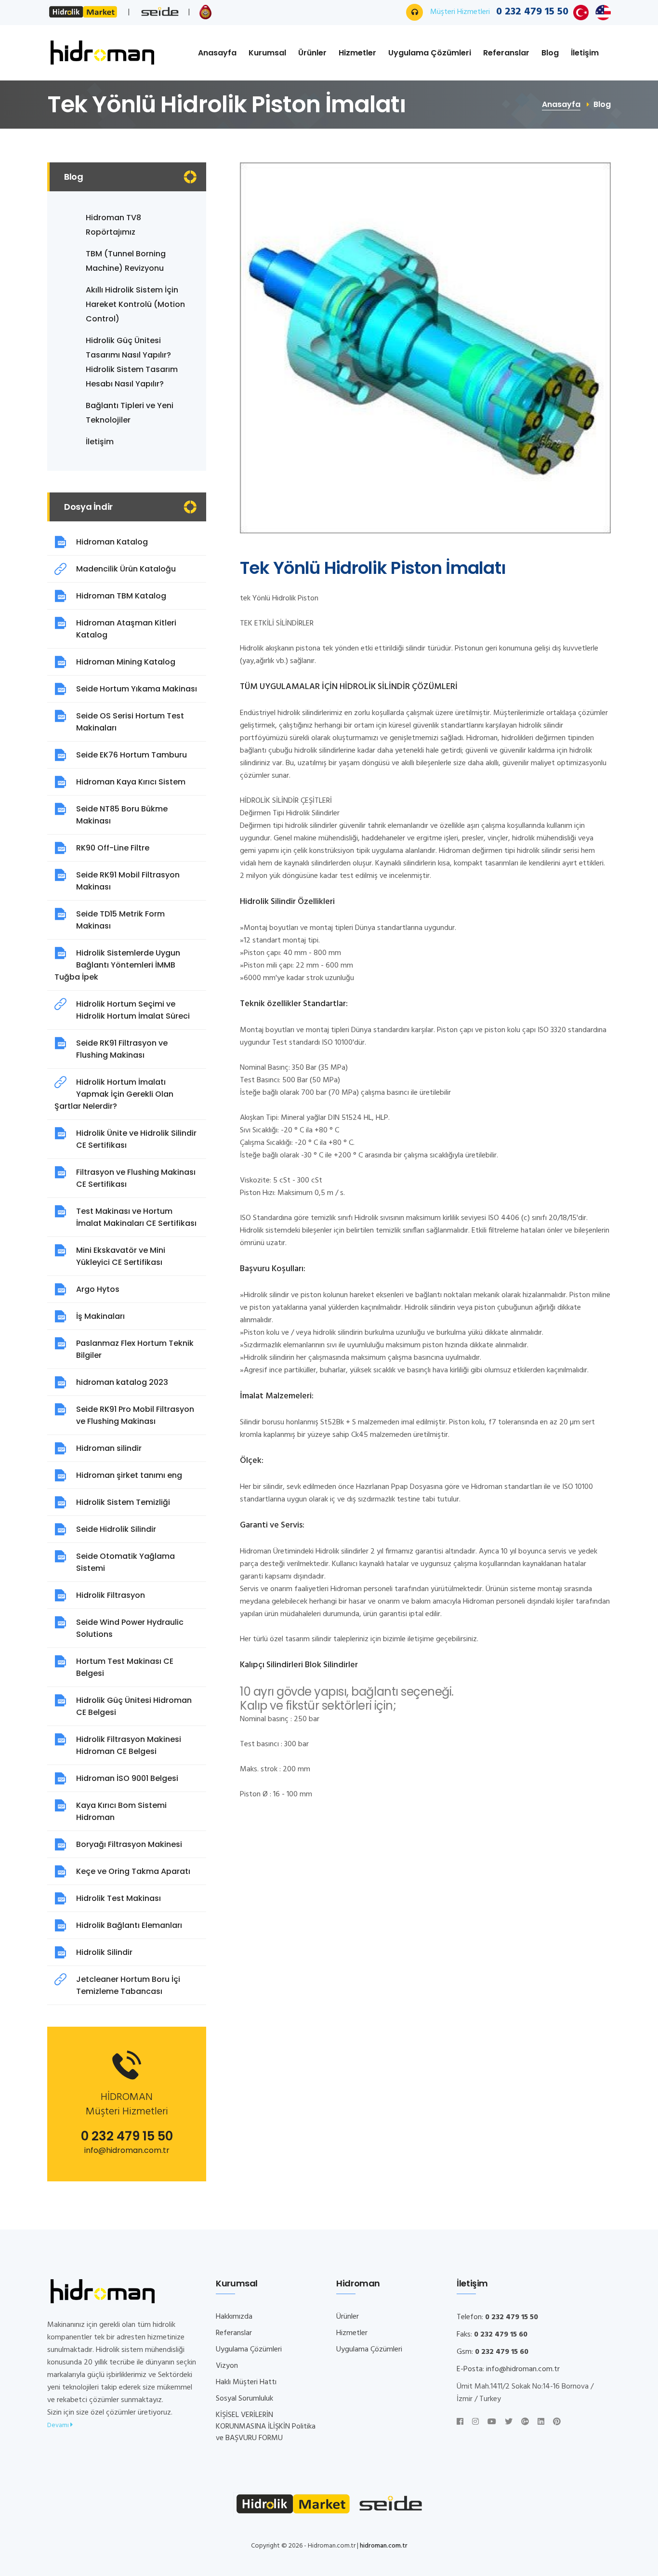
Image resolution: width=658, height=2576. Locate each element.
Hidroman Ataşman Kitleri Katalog (126, 629)
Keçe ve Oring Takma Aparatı (133, 1871)
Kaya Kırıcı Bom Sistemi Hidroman (121, 1811)
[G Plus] (525, 2422)
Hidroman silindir (109, 1448)
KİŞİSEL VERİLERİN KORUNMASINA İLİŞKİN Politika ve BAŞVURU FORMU (266, 2427)
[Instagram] (475, 2422)
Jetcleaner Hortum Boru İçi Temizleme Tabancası (128, 1985)
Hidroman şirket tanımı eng (129, 1475)
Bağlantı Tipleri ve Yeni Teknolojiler (130, 413)
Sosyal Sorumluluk (244, 2399)
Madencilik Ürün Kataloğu (126, 569)
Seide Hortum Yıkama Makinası (137, 689)
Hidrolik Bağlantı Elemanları (129, 1925)
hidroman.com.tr (384, 2546)
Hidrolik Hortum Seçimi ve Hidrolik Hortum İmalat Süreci (133, 1010)
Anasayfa (217, 53)
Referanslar (506, 53)
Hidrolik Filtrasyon (111, 1595)
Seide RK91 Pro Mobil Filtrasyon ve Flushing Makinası (135, 1415)
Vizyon (227, 2366)
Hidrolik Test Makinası (118, 1898)
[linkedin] (541, 2422)
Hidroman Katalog (112, 542)
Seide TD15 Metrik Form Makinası (120, 920)
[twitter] (509, 2422)
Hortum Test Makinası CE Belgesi (125, 1667)
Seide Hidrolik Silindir (116, 1529)
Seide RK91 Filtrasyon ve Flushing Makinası (122, 1049)
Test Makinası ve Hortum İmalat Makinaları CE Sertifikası (136, 1217)
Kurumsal (267, 53)
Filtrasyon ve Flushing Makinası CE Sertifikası (136, 1178)
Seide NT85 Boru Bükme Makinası (122, 815)
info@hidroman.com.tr (127, 2150)
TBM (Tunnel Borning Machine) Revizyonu (126, 261)
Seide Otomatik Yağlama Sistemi (125, 1562)
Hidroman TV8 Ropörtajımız (113, 225)
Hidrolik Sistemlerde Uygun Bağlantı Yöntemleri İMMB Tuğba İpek (117, 965)
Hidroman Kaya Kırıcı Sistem (131, 782)
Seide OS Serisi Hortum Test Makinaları (130, 722)
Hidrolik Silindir (104, 1952)
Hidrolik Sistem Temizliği (123, 1502)
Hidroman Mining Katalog (126, 662)
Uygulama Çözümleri (430, 53)
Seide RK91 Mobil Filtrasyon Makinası (128, 881)
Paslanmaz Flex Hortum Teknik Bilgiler (135, 1349)
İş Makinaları (100, 1316)
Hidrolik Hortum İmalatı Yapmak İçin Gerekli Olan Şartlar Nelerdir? (114, 1094)
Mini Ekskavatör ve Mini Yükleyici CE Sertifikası (121, 1256)
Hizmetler (357, 53)
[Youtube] (492, 2422)
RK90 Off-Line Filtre (113, 848)
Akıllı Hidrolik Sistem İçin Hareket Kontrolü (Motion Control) (135, 304)
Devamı (59, 2425)
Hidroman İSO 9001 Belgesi (127, 1778)
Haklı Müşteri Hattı (246, 2382)
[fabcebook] (460, 2422)
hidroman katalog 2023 (122, 1382)
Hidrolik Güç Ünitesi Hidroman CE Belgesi (134, 1706)
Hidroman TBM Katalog (121, 596)
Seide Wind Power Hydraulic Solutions (130, 1628)
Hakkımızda (234, 2317)
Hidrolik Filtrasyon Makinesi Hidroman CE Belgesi (129, 1745)
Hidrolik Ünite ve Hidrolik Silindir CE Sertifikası (136, 1139)
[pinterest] (557, 2422)
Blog (550, 53)
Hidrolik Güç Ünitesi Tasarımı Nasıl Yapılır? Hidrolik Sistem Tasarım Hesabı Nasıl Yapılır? (132, 362)
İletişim (585, 53)
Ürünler (312, 53)
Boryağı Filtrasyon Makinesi (129, 1844)
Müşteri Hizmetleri (499, 12)
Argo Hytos (98, 1289)
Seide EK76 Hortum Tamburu (132, 755)
